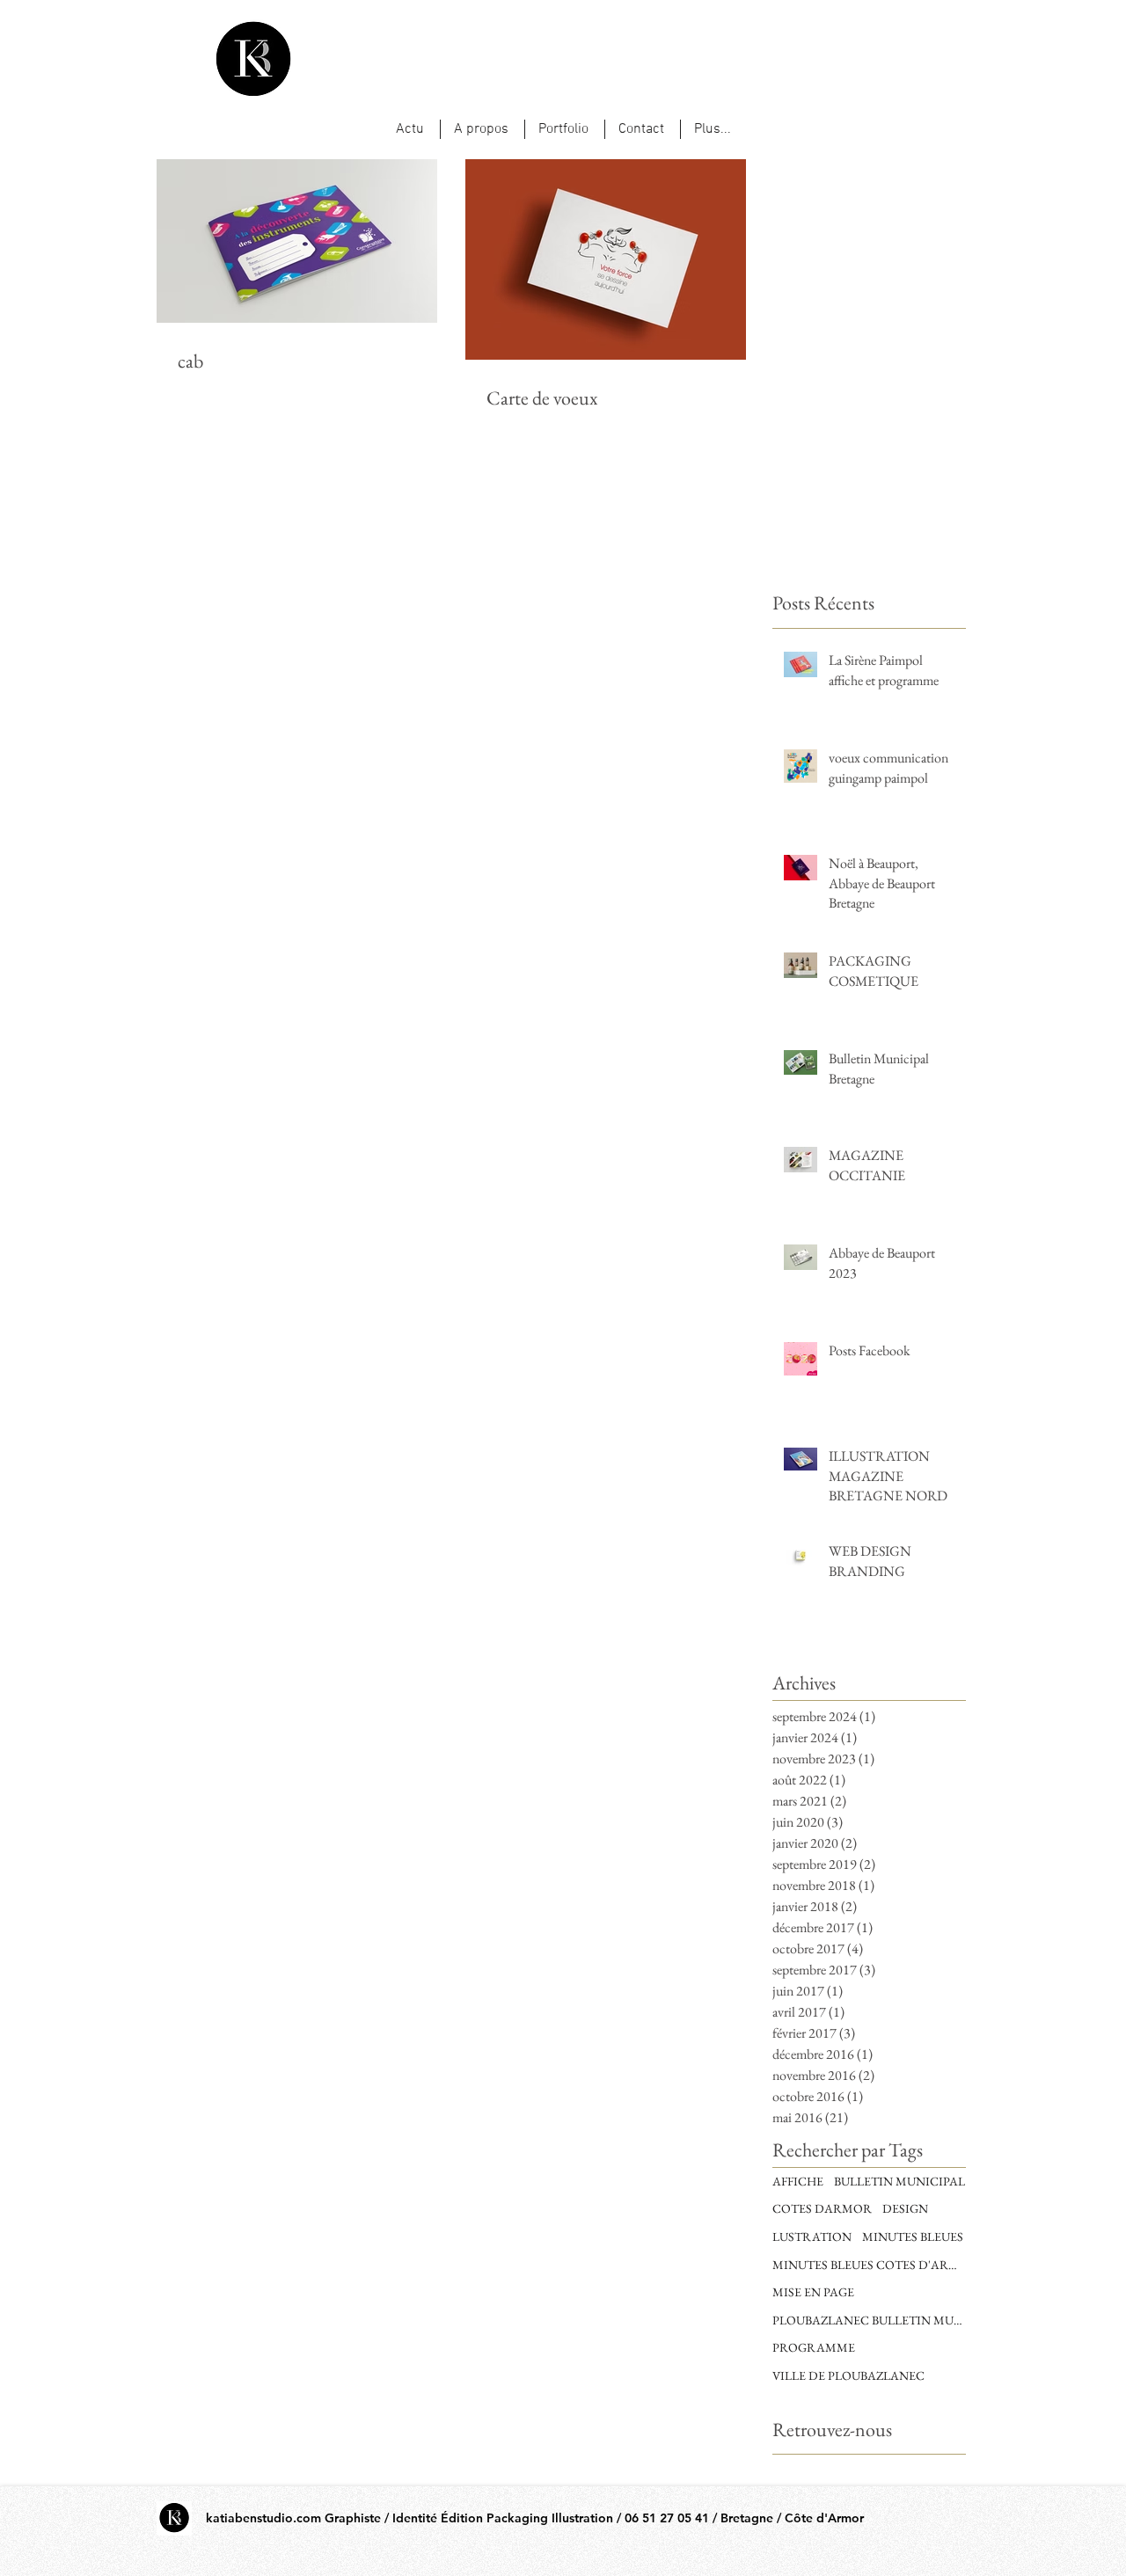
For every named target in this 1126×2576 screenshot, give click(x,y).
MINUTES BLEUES (913, 2237)
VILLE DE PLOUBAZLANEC (848, 2375)
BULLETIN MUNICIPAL (899, 2181)
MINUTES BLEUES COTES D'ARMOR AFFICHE (869, 2265)
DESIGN (905, 2208)
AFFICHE (798, 2181)
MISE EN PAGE (813, 2292)
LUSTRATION (812, 2237)
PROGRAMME (814, 2347)
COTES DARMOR (822, 2208)
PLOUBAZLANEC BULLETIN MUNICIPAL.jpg (869, 2320)
